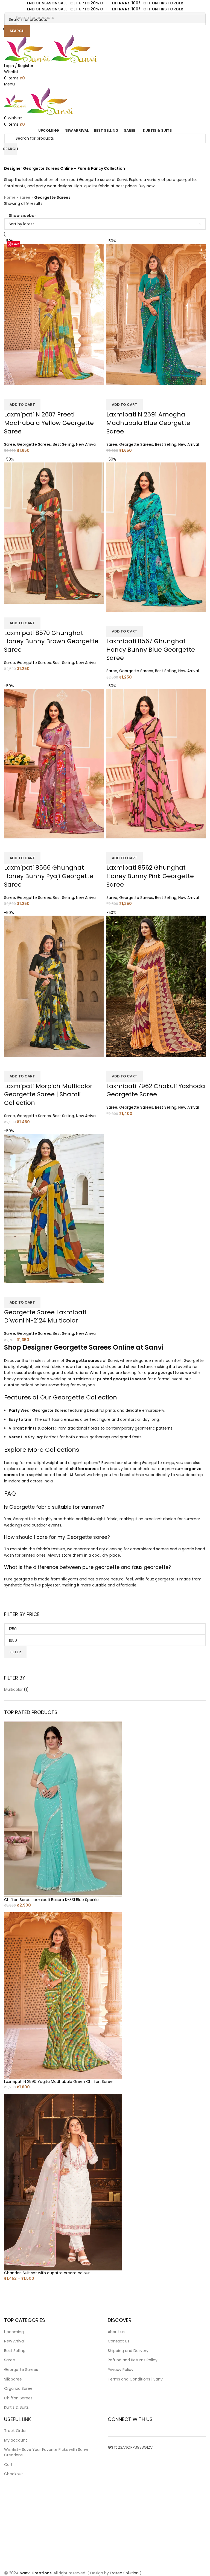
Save (16, 244)
